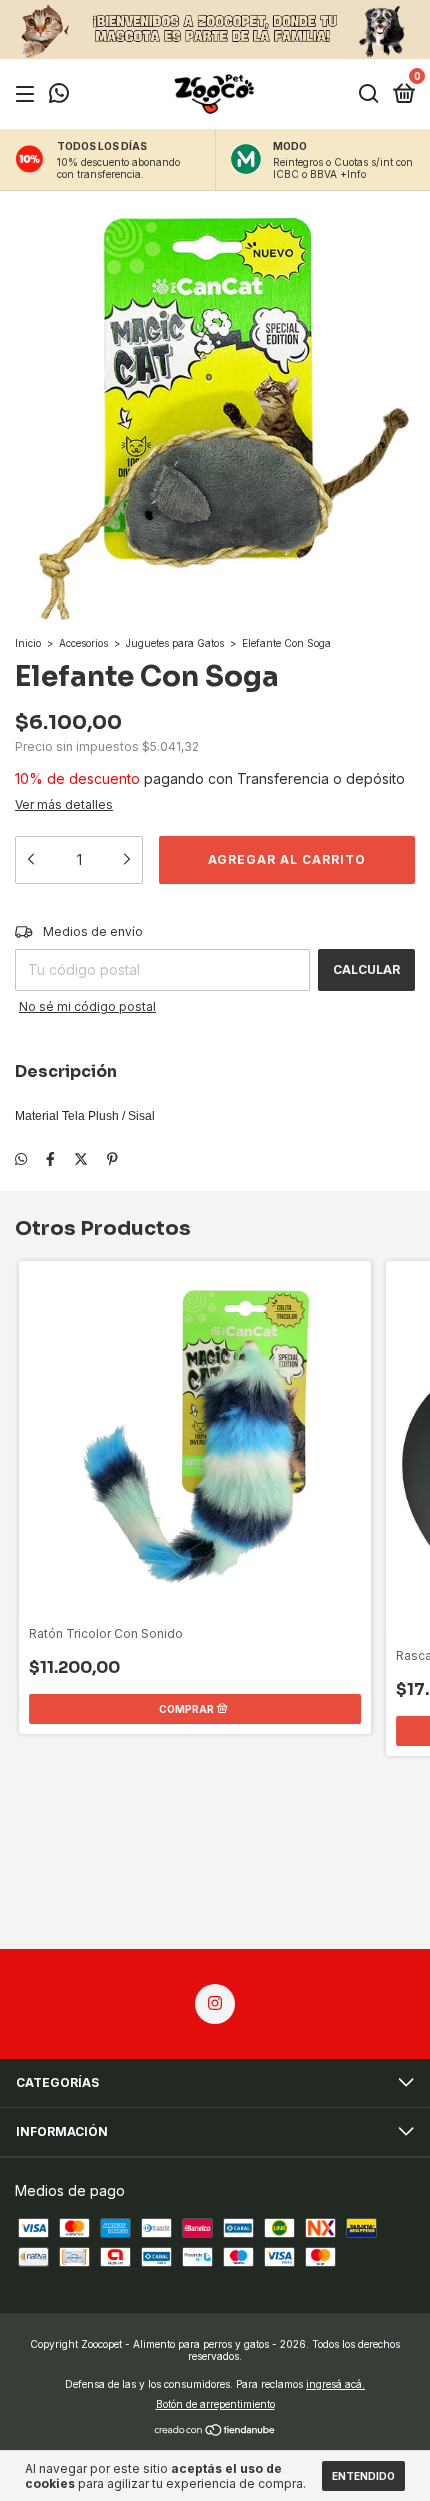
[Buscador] (369, 94)
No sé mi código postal (87, 1006)
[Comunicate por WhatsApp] (59, 95)
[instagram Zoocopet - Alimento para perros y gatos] (215, 2004)
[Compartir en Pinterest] (112, 1158)
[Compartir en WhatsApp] (21, 1158)
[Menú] (28, 94)
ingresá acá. (335, 2384)
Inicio (28, 643)
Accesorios (83, 643)
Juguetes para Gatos (175, 643)
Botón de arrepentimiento (215, 2404)
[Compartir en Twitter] (81, 1158)
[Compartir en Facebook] (50, 1158)
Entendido (363, 2476)
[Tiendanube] (215, 2431)
